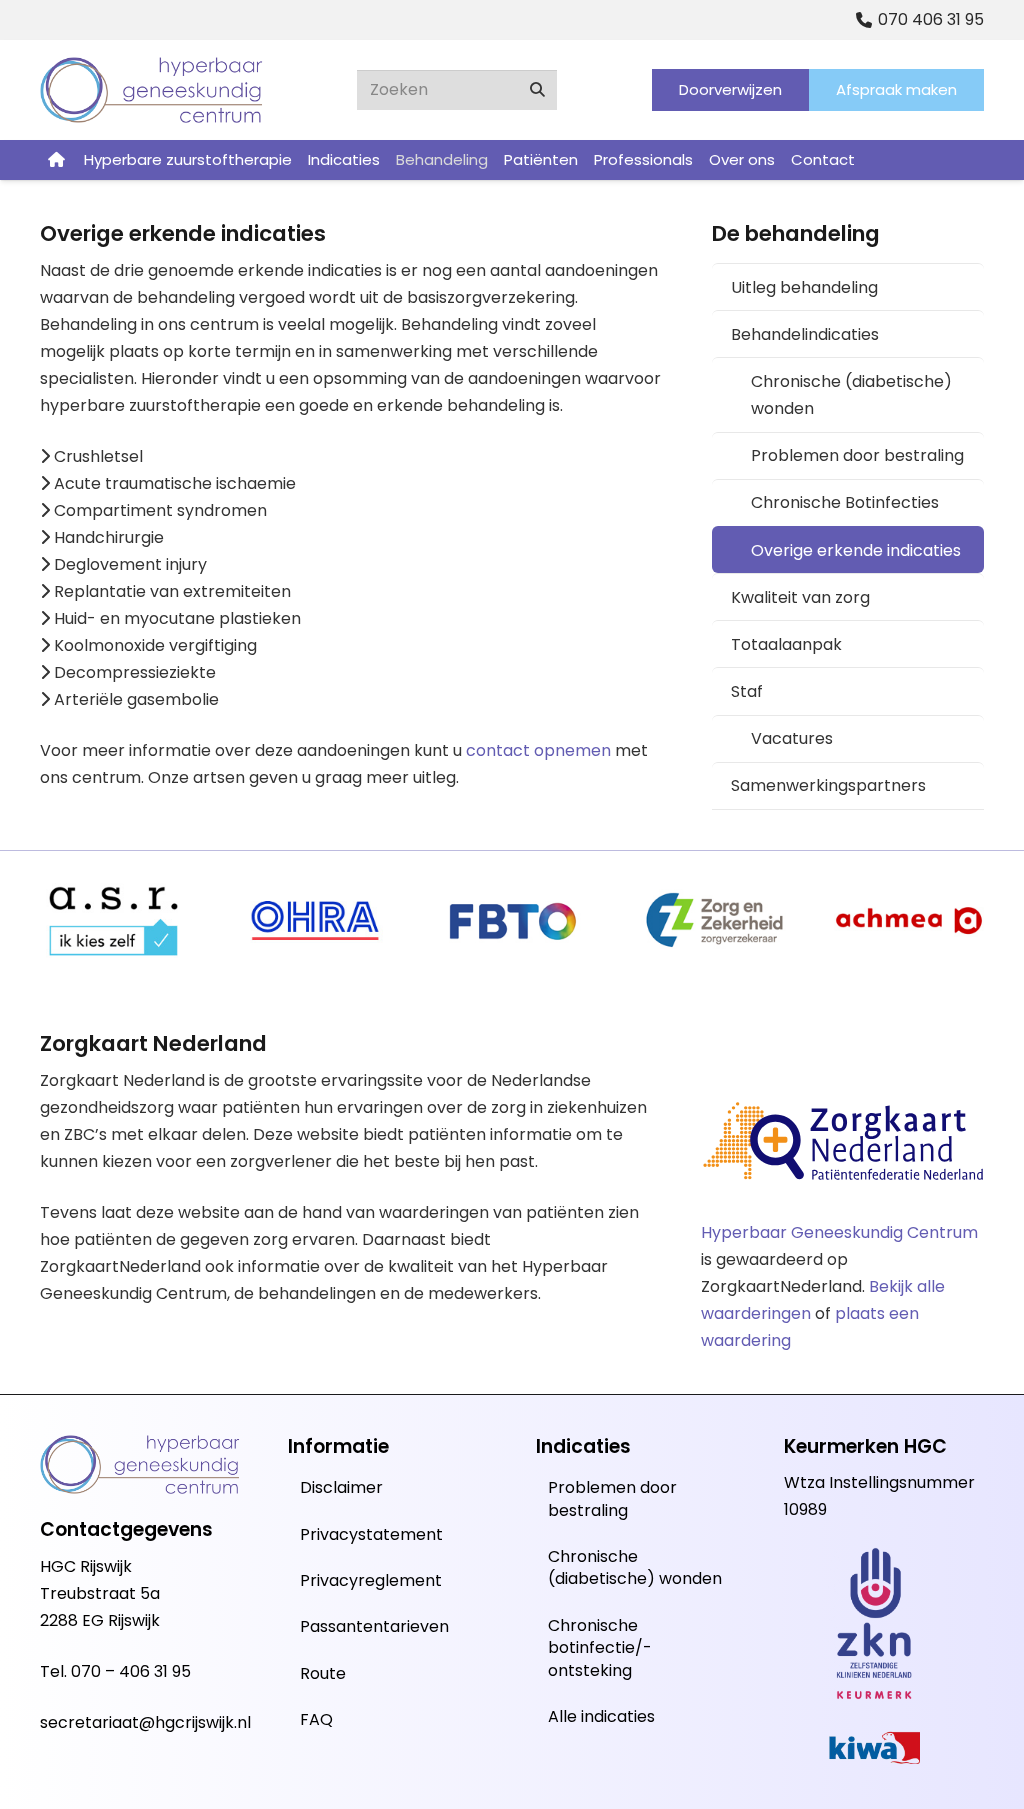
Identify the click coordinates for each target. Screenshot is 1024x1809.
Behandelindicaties (805, 334)
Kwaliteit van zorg (800, 597)
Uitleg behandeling (804, 287)
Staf (747, 691)
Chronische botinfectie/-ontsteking (600, 1648)
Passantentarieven (374, 1626)
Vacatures (792, 738)
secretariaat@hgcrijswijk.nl (145, 1722)
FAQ (316, 1719)
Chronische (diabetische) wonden (851, 395)
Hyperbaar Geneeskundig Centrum (839, 1232)
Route (323, 1673)
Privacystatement (371, 1534)
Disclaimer (341, 1487)
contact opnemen (538, 750)
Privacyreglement (371, 1580)
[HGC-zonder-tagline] (151, 90)
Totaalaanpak (786, 644)
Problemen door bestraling (857, 455)
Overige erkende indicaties (856, 550)
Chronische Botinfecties (845, 502)
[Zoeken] (537, 90)
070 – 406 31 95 (131, 1671)
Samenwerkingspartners (828, 785)
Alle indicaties (601, 1716)
